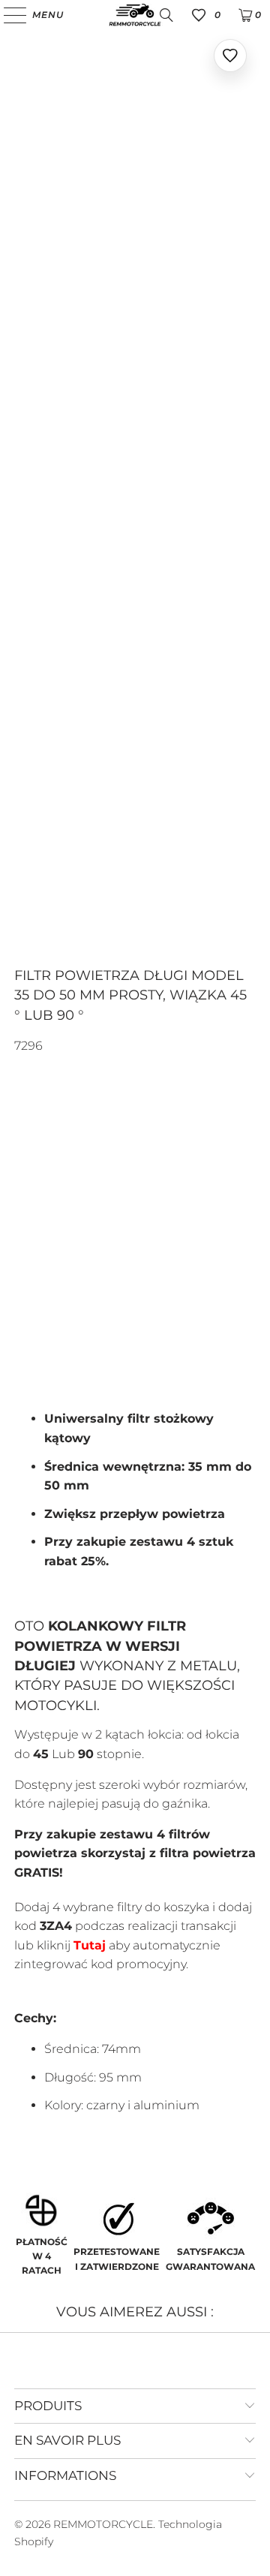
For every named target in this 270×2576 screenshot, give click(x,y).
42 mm (96, 1142)
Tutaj (90, 1945)
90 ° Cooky (128, 1255)
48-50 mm (48, 1183)
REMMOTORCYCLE (103, 2524)
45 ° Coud (49, 1255)
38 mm (39, 1142)
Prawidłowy (61, 1296)
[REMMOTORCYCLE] (135, 15)
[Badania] (166, 15)
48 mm (152, 1142)
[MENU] (8, 15)
